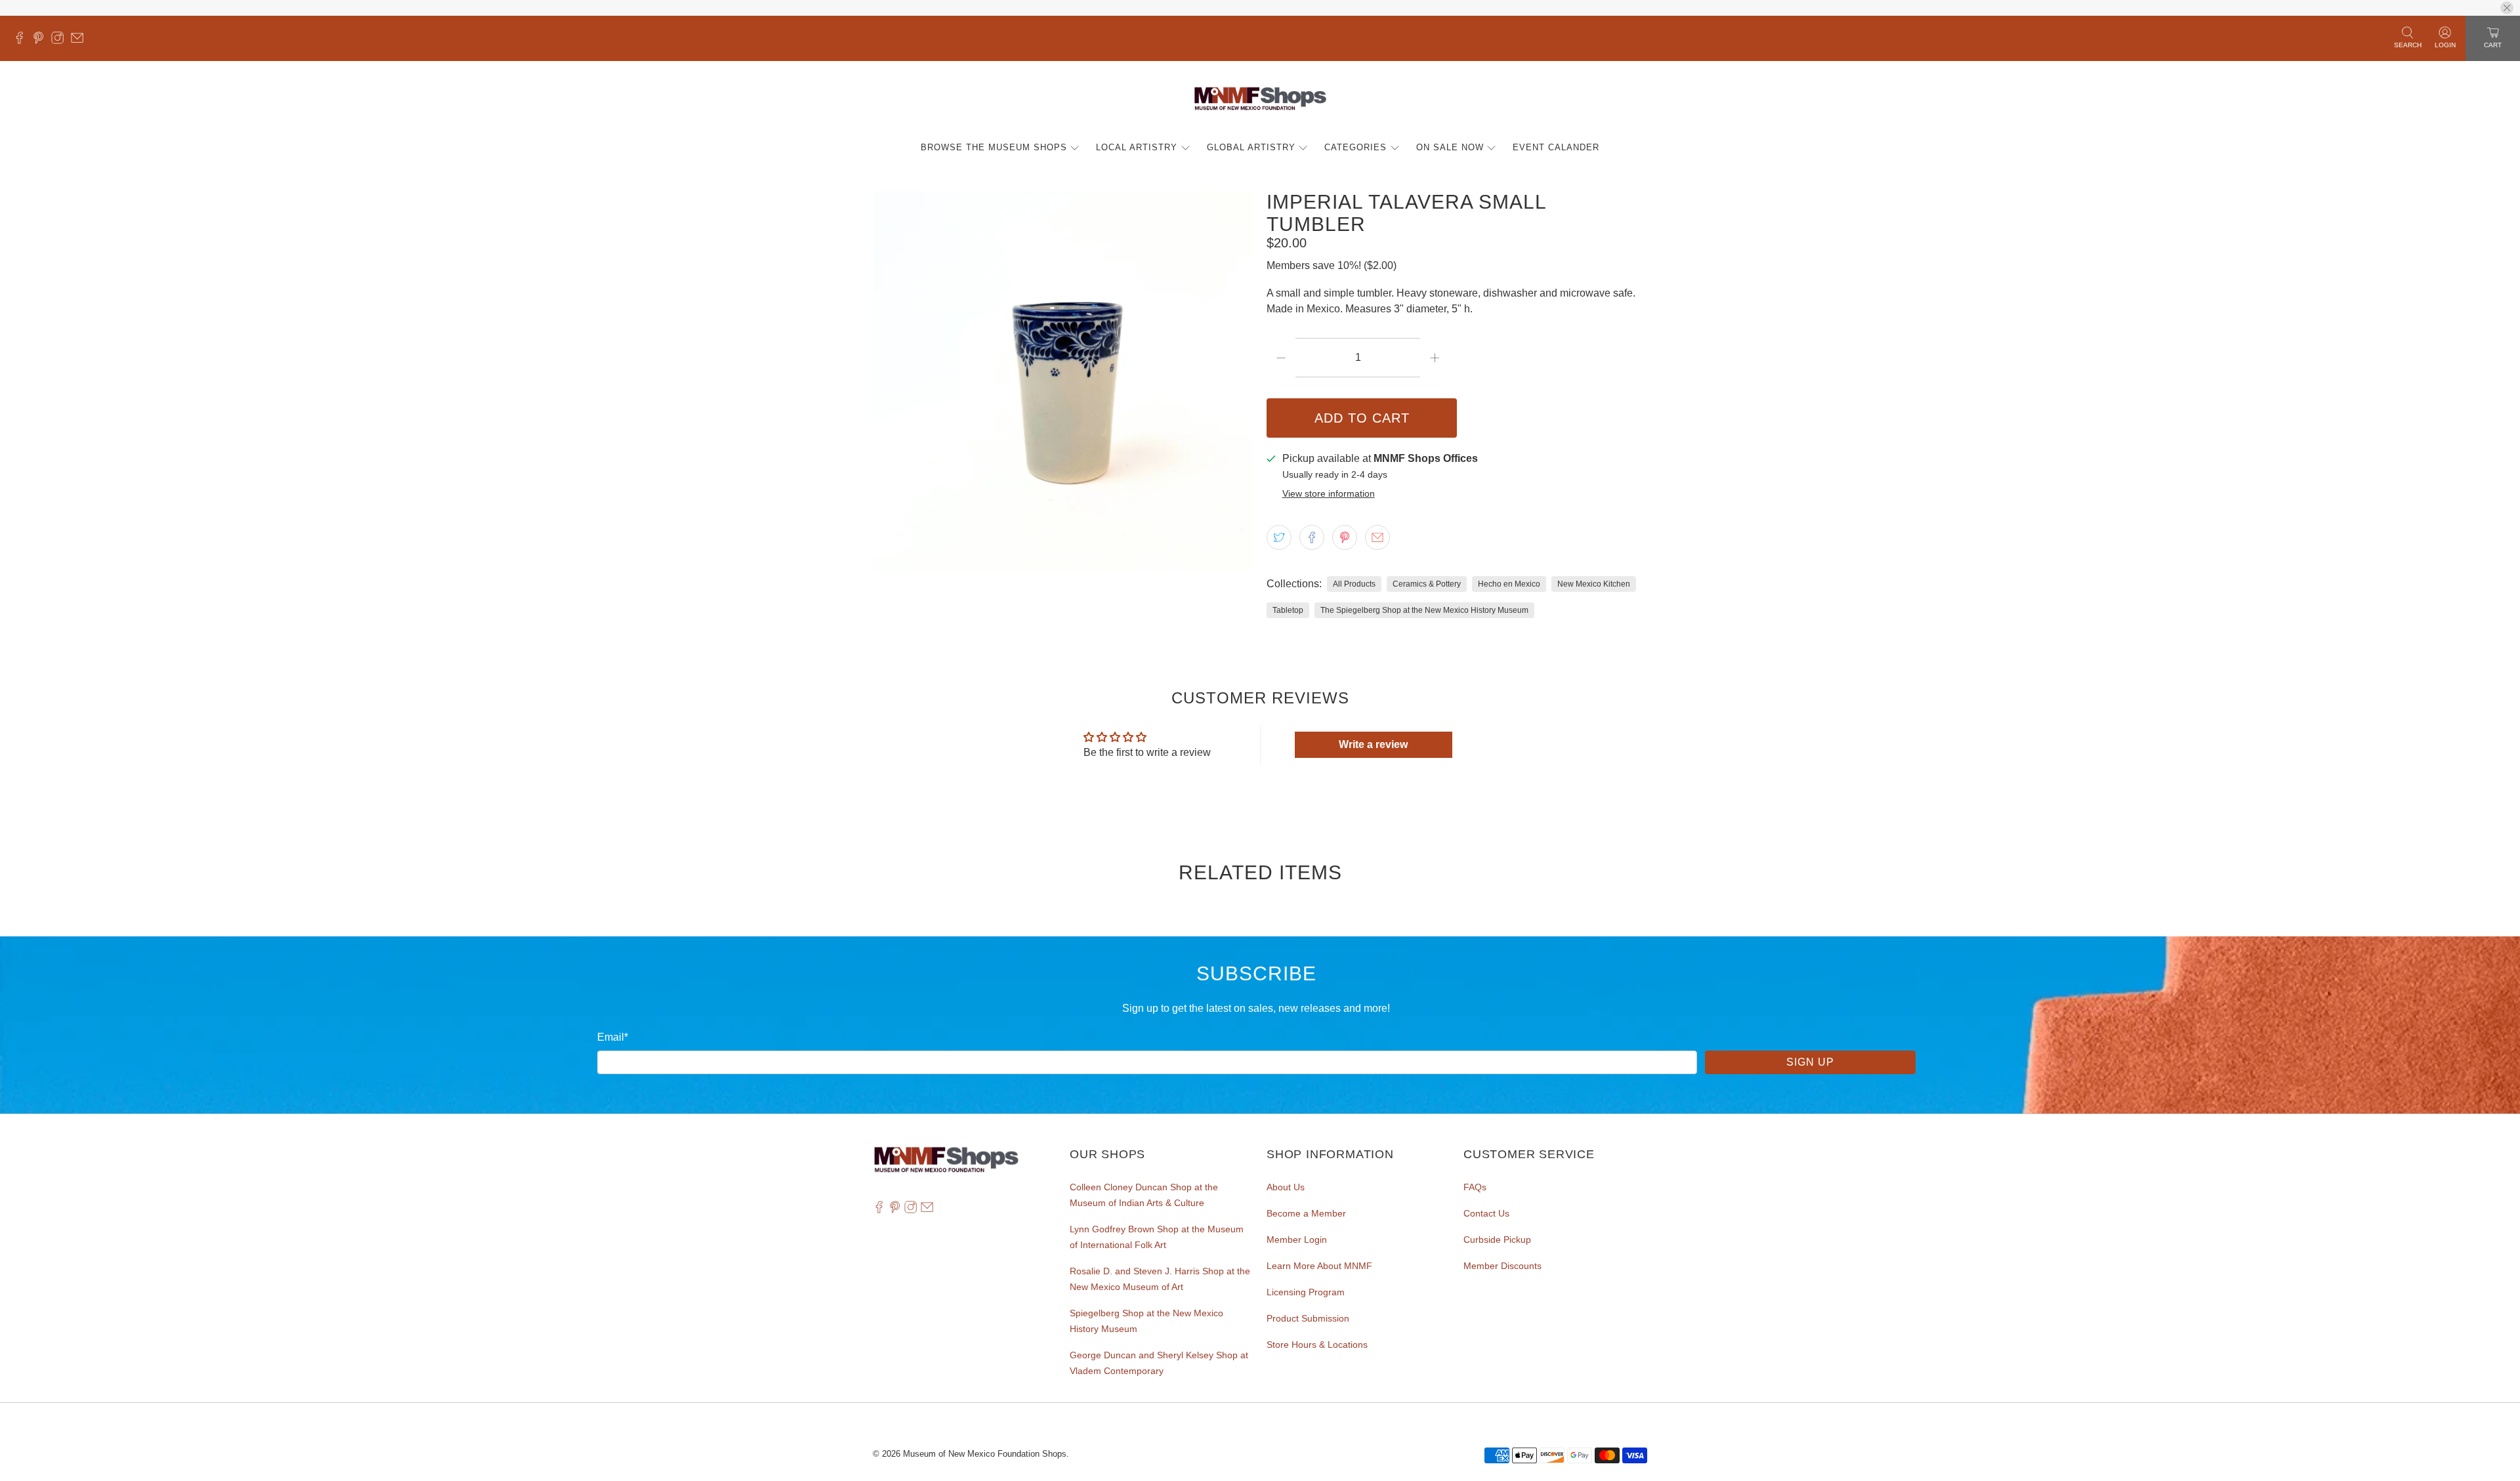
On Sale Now (1450, 147)
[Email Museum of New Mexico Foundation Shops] (80, 41)
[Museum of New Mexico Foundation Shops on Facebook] (23, 41)
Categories (1355, 147)
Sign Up (1810, 1062)
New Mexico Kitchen (1594, 584)
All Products (1354, 584)
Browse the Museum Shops (994, 147)
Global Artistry (1251, 147)
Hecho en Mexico (1509, 584)
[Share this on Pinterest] (1345, 537)
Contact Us (1486, 1213)
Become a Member (1306, 1213)
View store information (1329, 494)
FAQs (1475, 1187)
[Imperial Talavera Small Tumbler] (1063, 381)
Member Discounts (1502, 1266)
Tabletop (1288, 610)
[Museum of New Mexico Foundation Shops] (1260, 99)
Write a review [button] (1373, 744)
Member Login (1297, 1240)
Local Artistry (1137, 147)
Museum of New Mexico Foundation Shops (985, 1454)
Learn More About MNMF (1319, 1266)
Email (613, 1037)
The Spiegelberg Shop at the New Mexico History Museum (1424, 610)
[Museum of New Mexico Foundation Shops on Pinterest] (42, 41)
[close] (2507, 8)
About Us (1286, 1187)
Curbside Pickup (1497, 1240)
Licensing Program (1306, 1292)
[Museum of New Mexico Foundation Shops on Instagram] (61, 41)
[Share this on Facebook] (1312, 537)
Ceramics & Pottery (1427, 584)
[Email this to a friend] (1377, 537)
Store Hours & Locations (1317, 1345)
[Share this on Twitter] (1279, 537)
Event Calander (1556, 147)
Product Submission (1308, 1318)
